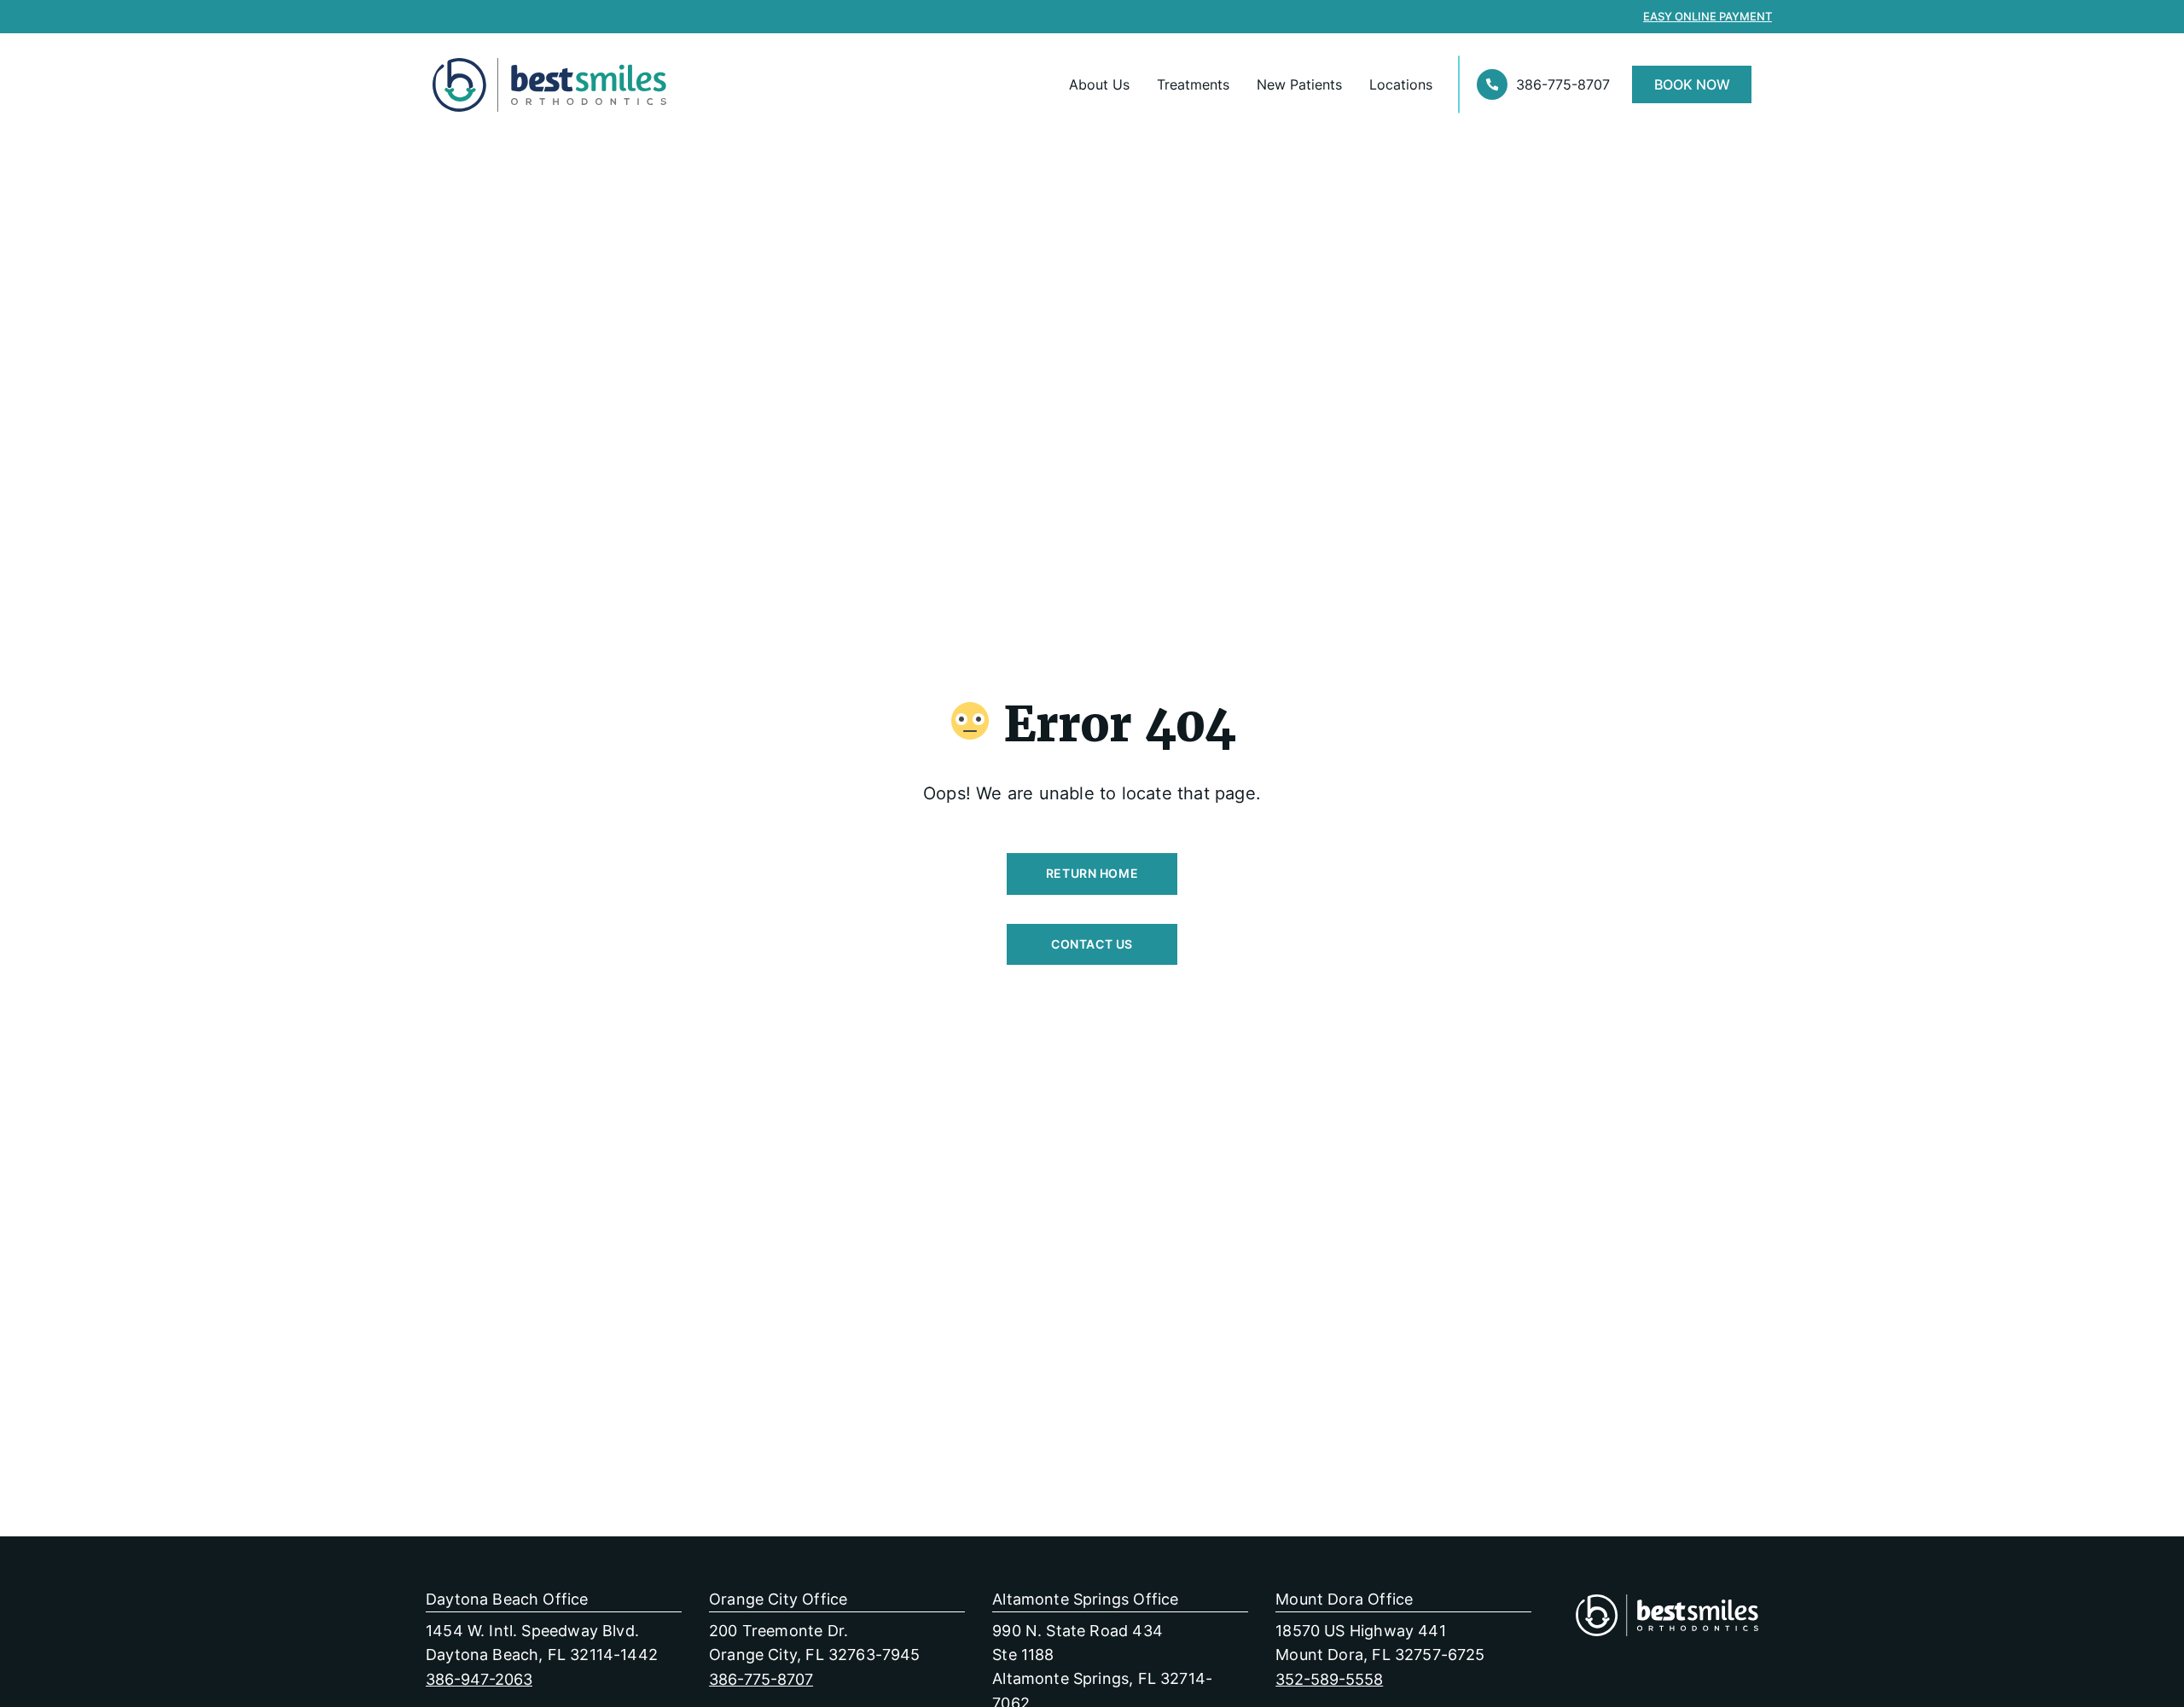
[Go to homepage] (499, 84)
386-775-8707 (1563, 84)
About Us (1099, 84)
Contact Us (1092, 944)
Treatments (1193, 84)
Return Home (1092, 873)
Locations (1401, 84)
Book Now (1692, 84)
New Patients (1299, 84)
